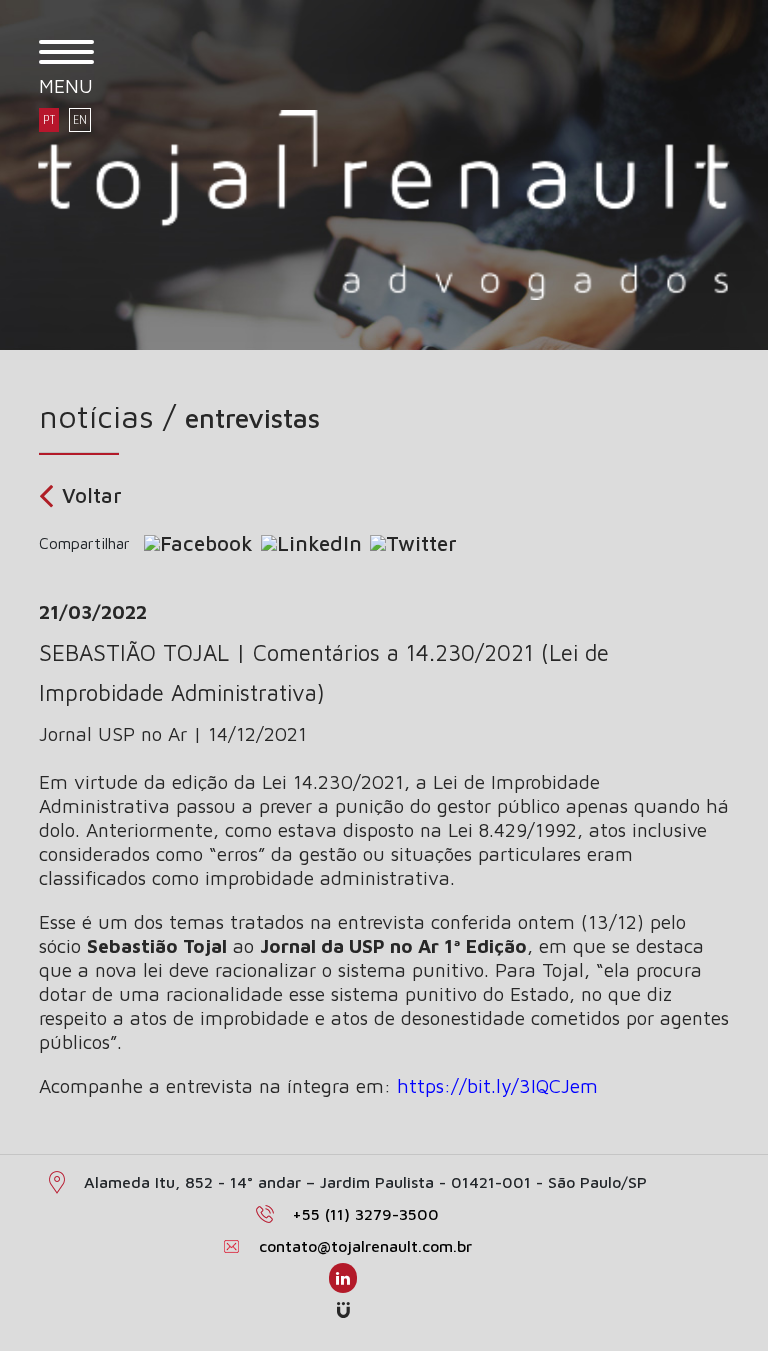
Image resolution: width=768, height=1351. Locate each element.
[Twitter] (413, 543)
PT (49, 120)
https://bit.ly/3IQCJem (497, 1085)
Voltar (92, 495)
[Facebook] (198, 543)
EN (80, 120)
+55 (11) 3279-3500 (365, 1214)
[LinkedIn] (311, 543)
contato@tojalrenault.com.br (365, 1246)
